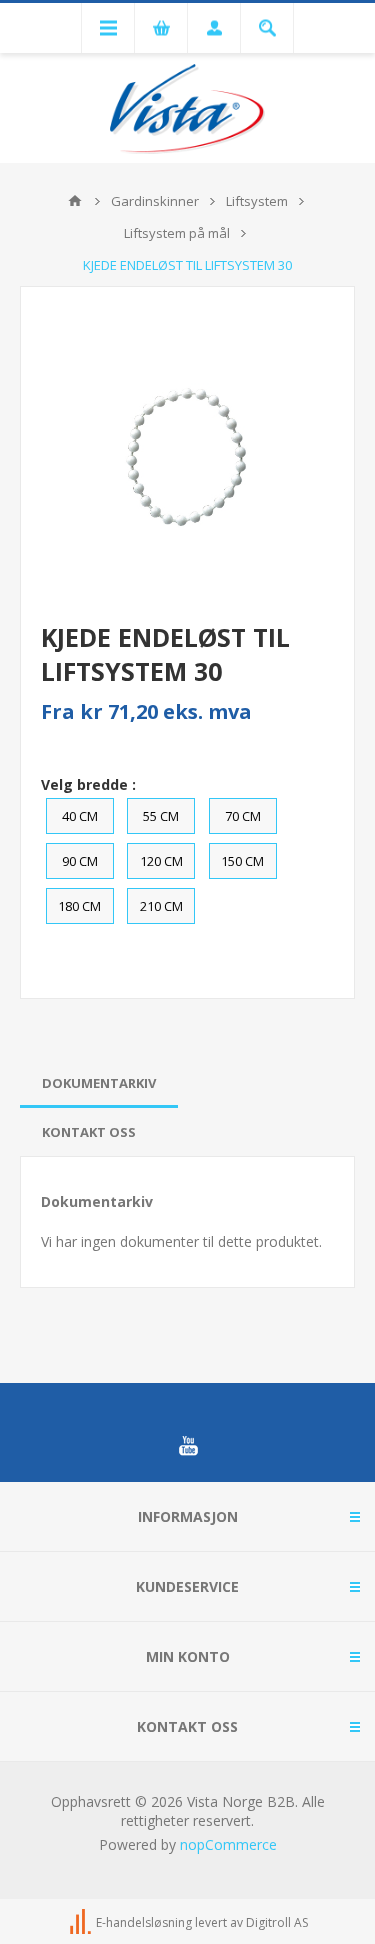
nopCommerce (228, 1844)
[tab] (99, 1083)
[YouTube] (188, 1446)
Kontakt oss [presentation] (89, 1132)
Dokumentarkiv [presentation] (99, 1083)
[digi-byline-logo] (82, 1923)
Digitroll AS (277, 1923)
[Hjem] (75, 201)
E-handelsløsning (144, 1923)
